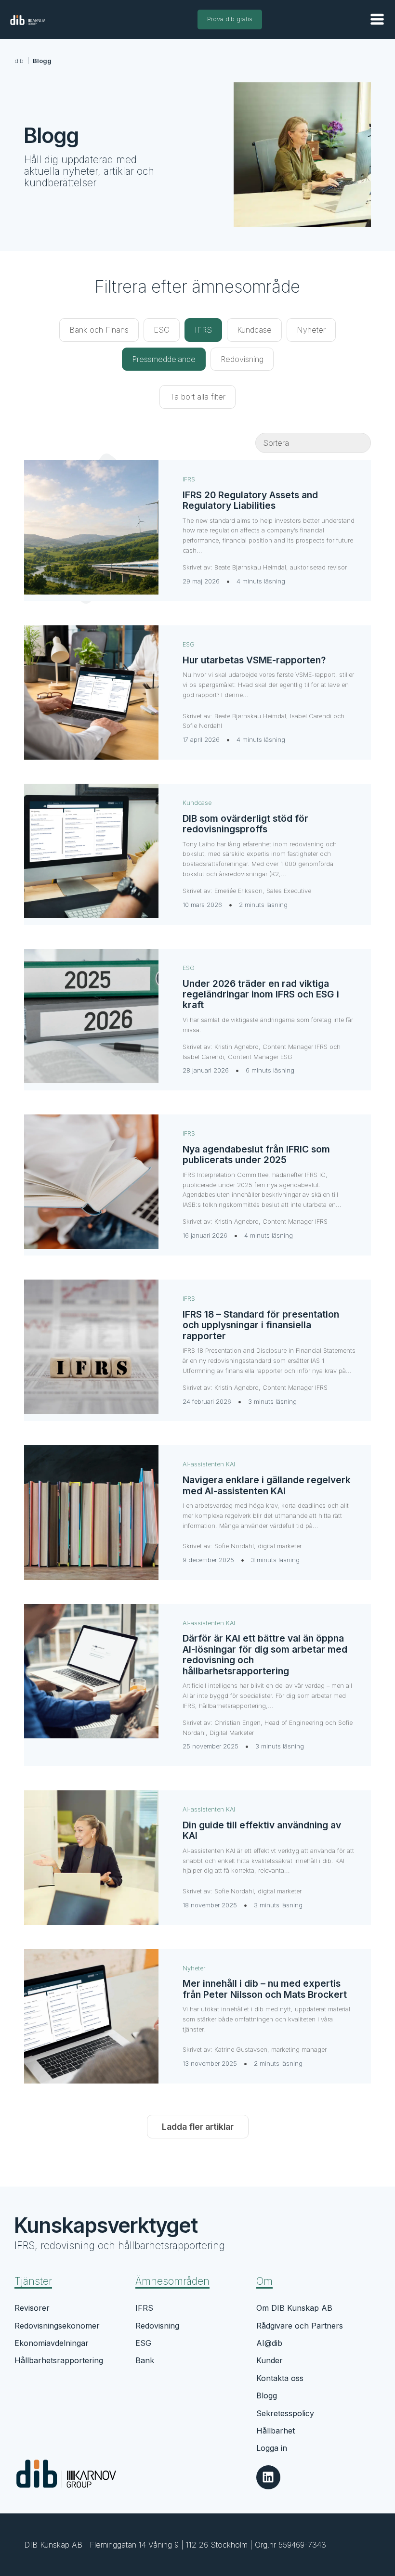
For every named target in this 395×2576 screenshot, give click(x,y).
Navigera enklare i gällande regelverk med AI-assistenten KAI (267, 1485)
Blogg (267, 2395)
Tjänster (33, 2281)
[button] (377, 19)
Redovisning (157, 2326)
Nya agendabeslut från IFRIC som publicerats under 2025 (256, 1154)
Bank (145, 2360)
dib (19, 61)
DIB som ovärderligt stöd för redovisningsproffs (245, 824)
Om (264, 2281)
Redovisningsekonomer (57, 2326)
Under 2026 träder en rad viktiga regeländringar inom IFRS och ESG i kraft (261, 994)
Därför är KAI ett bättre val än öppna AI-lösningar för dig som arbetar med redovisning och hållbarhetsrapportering (265, 1654)
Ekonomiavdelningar (52, 2343)
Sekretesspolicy (285, 2413)
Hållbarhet (276, 2431)
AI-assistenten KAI (209, 1464)
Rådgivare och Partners (300, 2326)
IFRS (189, 479)
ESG (189, 644)
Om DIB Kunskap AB (294, 2308)
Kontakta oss (280, 2378)
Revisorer (32, 2308)
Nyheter (194, 1968)
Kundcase (197, 803)
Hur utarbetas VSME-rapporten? (254, 660)
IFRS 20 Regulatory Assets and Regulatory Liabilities (250, 500)
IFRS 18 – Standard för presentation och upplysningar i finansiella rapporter (261, 1325)
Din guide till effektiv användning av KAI (262, 1830)
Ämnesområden (172, 2281)
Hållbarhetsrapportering (59, 2360)
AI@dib (269, 2343)
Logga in (272, 2448)
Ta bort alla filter (197, 397)
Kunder (270, 2360)
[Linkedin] (268, 2477)
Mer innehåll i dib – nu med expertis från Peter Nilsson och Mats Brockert (265, 1989)
